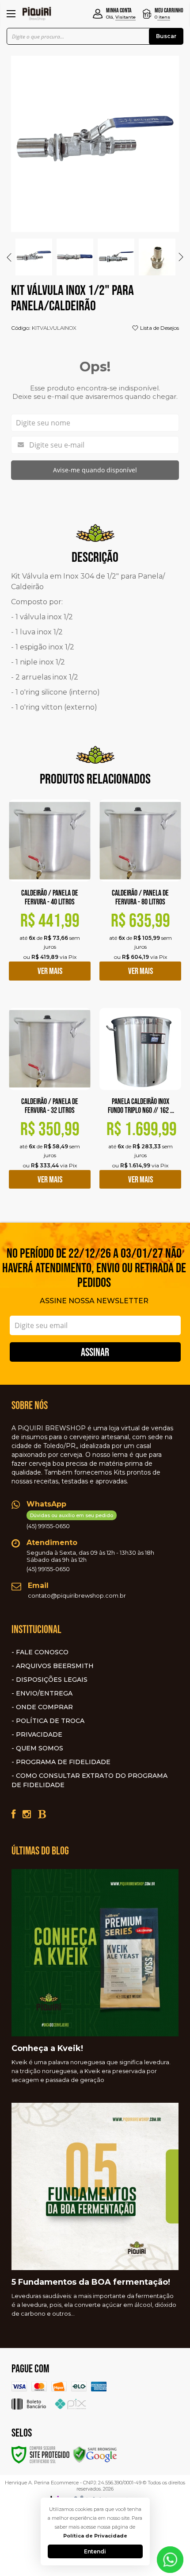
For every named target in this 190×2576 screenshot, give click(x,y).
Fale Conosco (42, 1652)
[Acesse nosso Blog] (42, 1814)
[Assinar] (95, 1352)
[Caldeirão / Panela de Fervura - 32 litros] (50, 1105)
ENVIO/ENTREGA (44, 1693)
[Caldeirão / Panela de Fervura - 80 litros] (140, 897)
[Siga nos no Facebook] (13, 1814)
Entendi (95, 2551)
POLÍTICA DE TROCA (50, 1721)
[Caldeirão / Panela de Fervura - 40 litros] (50, 897)
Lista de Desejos (159, 328)
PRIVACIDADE (39, 1734)
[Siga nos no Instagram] (27, 1814)
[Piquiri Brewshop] (37, 14)
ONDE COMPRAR (44, 1707)
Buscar (166, 36)
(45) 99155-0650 (70, 1521)
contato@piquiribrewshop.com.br (77, 1595)
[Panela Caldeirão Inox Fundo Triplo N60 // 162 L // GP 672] (140, 1105)
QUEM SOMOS (40, 1748)
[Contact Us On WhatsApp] (170, 2559)
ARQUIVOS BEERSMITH (55, 1666)
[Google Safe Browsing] (95, 2454)
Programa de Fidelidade (63, 1762)
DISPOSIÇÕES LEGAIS (52, 1680)
